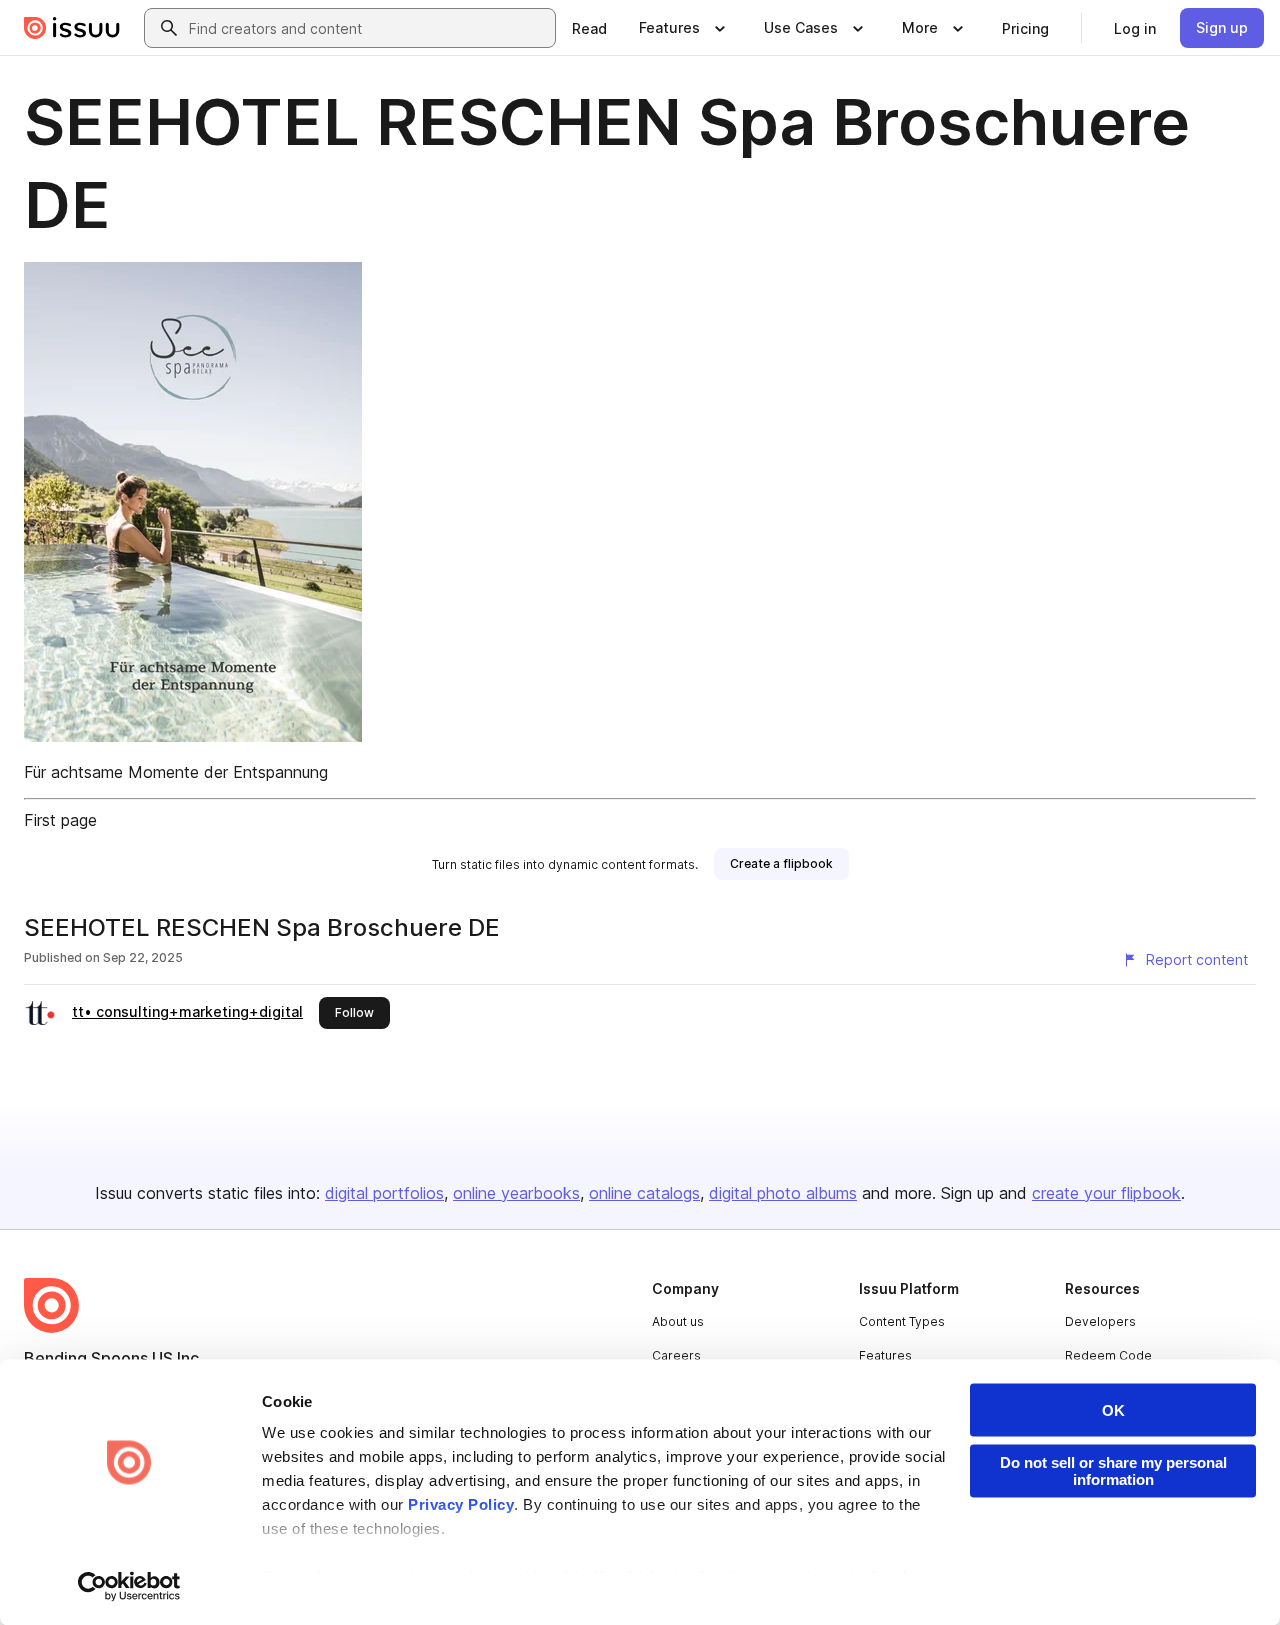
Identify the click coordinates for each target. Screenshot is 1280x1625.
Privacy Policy (461, 1504)
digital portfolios (384, 1193)
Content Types (902, 1321)
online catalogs (644, 1193)
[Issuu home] (72, 28)
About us (678, 1321)
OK (1113, 1410)
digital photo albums (783, 1193)
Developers (1100, 1321)
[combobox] (368, 28)
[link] (589, 28)
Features (885, 1355)
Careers (676, 1355)
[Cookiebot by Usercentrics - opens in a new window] (129, 1586)
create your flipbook (1106, 1193)
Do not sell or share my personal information (1113, 1471)
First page (60, 820)
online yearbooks (516, 1193)
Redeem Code (1108, 1355)
